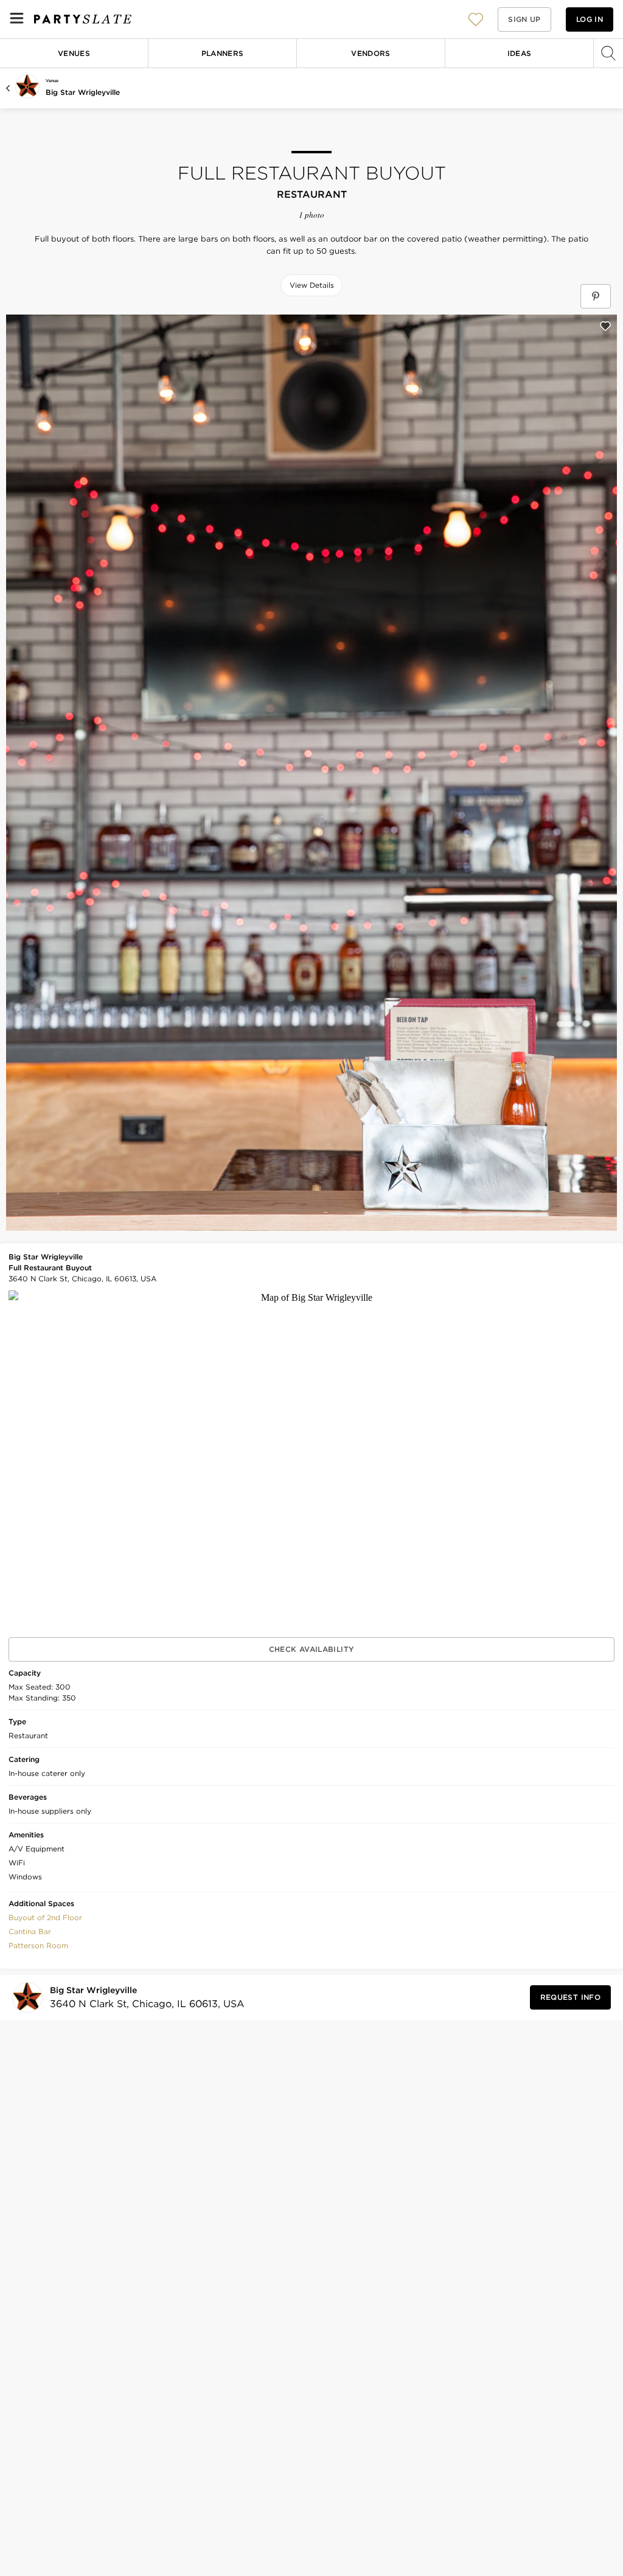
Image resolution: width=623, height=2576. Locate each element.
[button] (476, 19)
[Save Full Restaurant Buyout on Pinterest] (596, 296)
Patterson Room (38, 1945)
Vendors (371, 53)
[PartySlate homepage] (83, 19)
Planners (223, 53)
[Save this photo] (605, 326)
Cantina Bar (30, 1931)
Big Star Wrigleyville (83, 92)
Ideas (520, 53)
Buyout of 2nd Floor (45, 1917)
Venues (74, 53)
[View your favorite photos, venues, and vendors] (476, 19)
